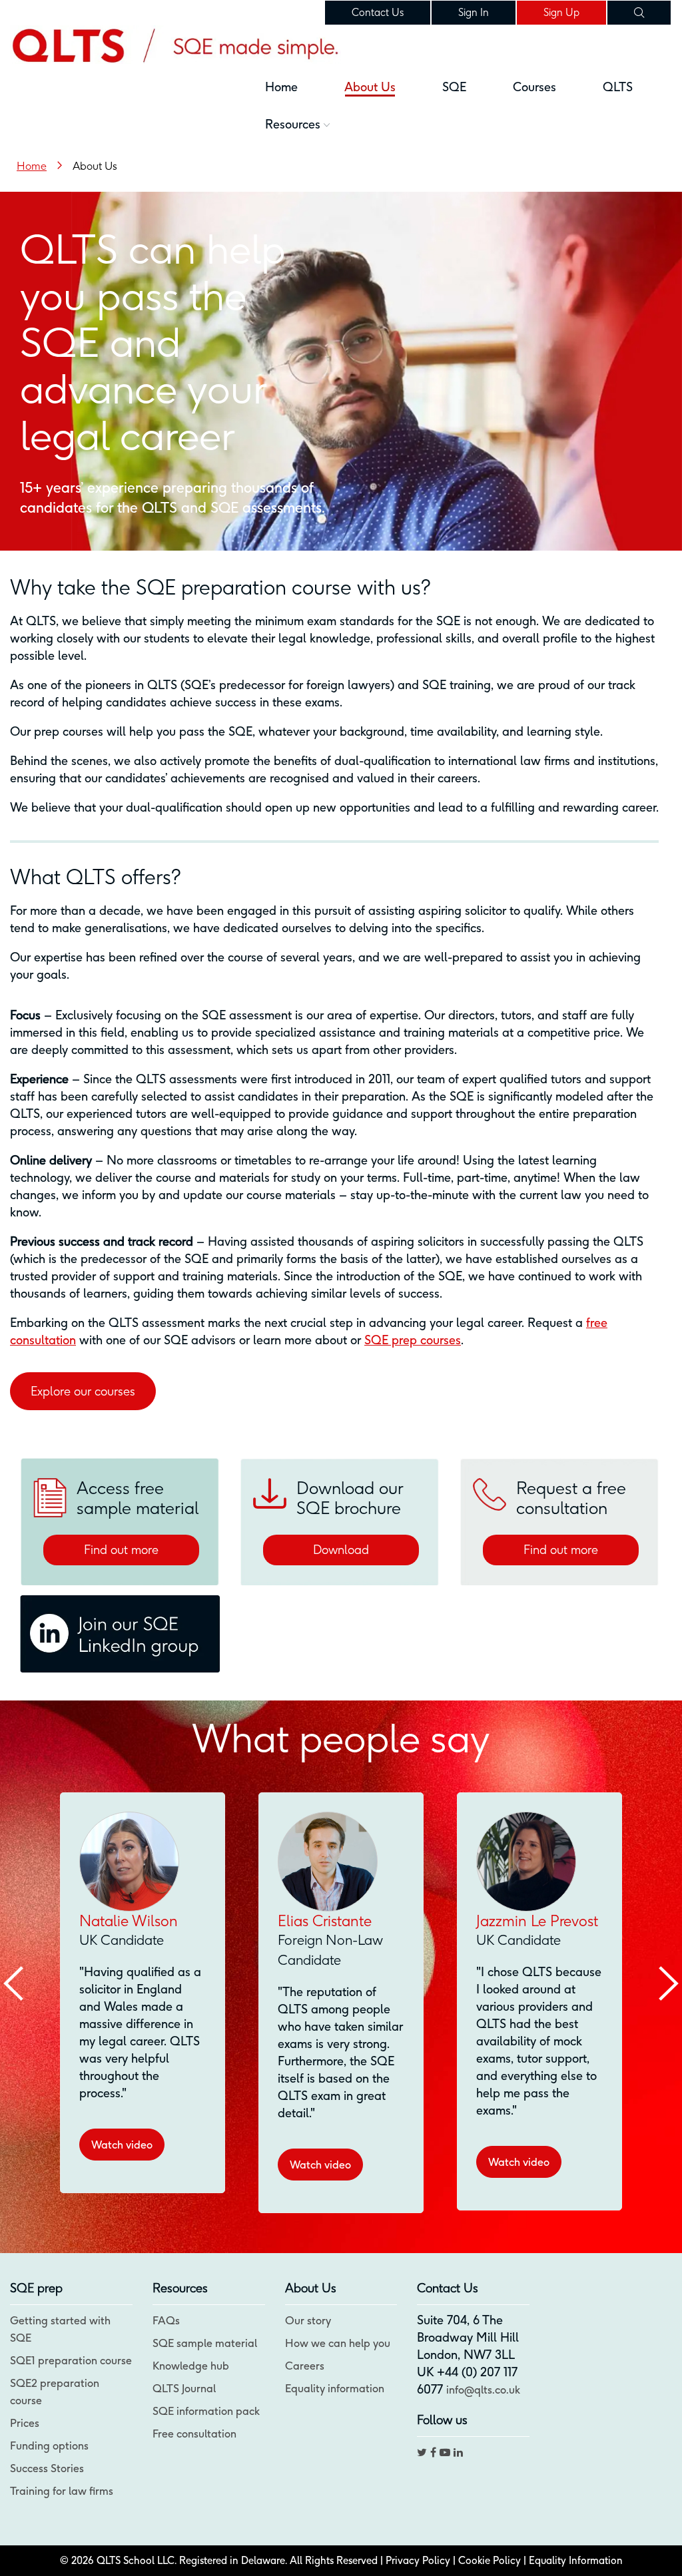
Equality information (335, 2388)
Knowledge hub (191, 2366)
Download (341, 1550)
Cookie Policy (490, 2560)
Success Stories (47, 2468)
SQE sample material (205, 2343)
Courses (534, 87)
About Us (370, 87)
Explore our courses (83, 1391)
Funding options (49, 2446)
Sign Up (561, 12)
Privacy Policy (418, 2560)
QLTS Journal (184, 2388)
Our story (308, 2320)
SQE (454, 87)
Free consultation (194, 2434)
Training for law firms (62, 2491)
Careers (305, 2366)
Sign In (474, 12)
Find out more (121, 1550)
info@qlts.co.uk (483, 2390)
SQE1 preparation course (71, 2360)
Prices (25, 2423)
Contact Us (378, 12)
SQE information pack (206, 2411)
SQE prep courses (413, 1340)
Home (281, 87)
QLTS (618, 87)
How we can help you (338, 2343)
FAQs (166, 2320)
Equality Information (576, 2560)
